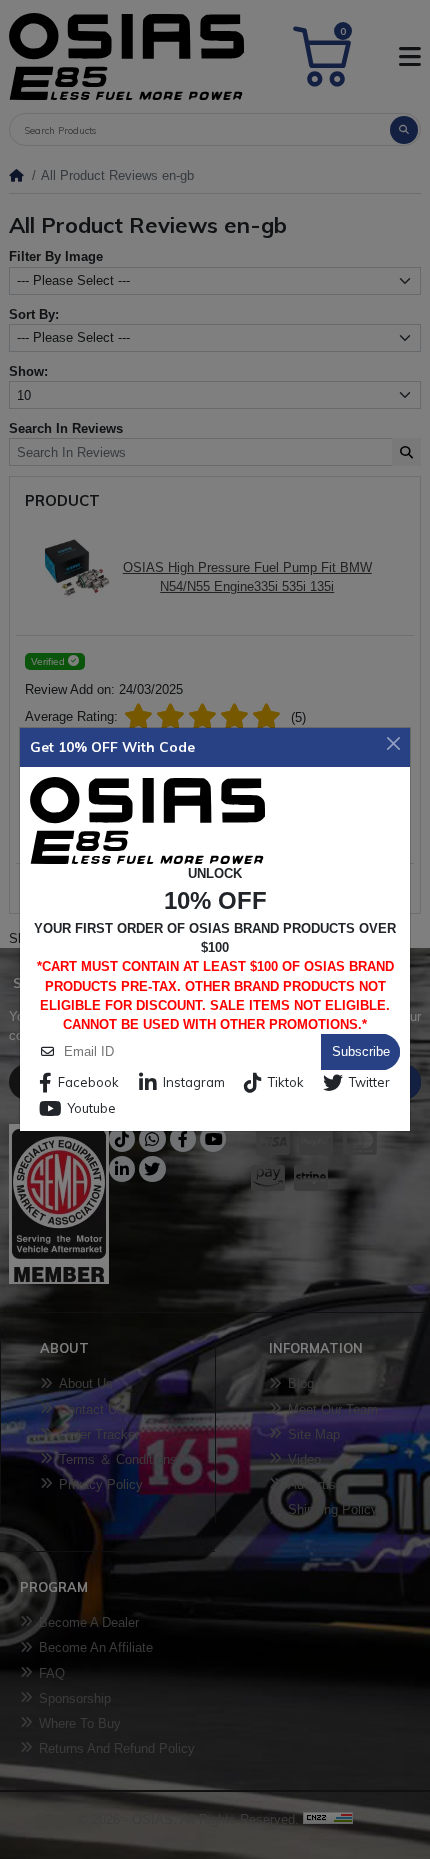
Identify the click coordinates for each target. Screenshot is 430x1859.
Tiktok (286, 1082)
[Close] (394, 743)
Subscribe (361, 1051)
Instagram (194, 1082)
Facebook (88, 1082)
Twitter (369, 1082)
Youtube (92, 1108)
